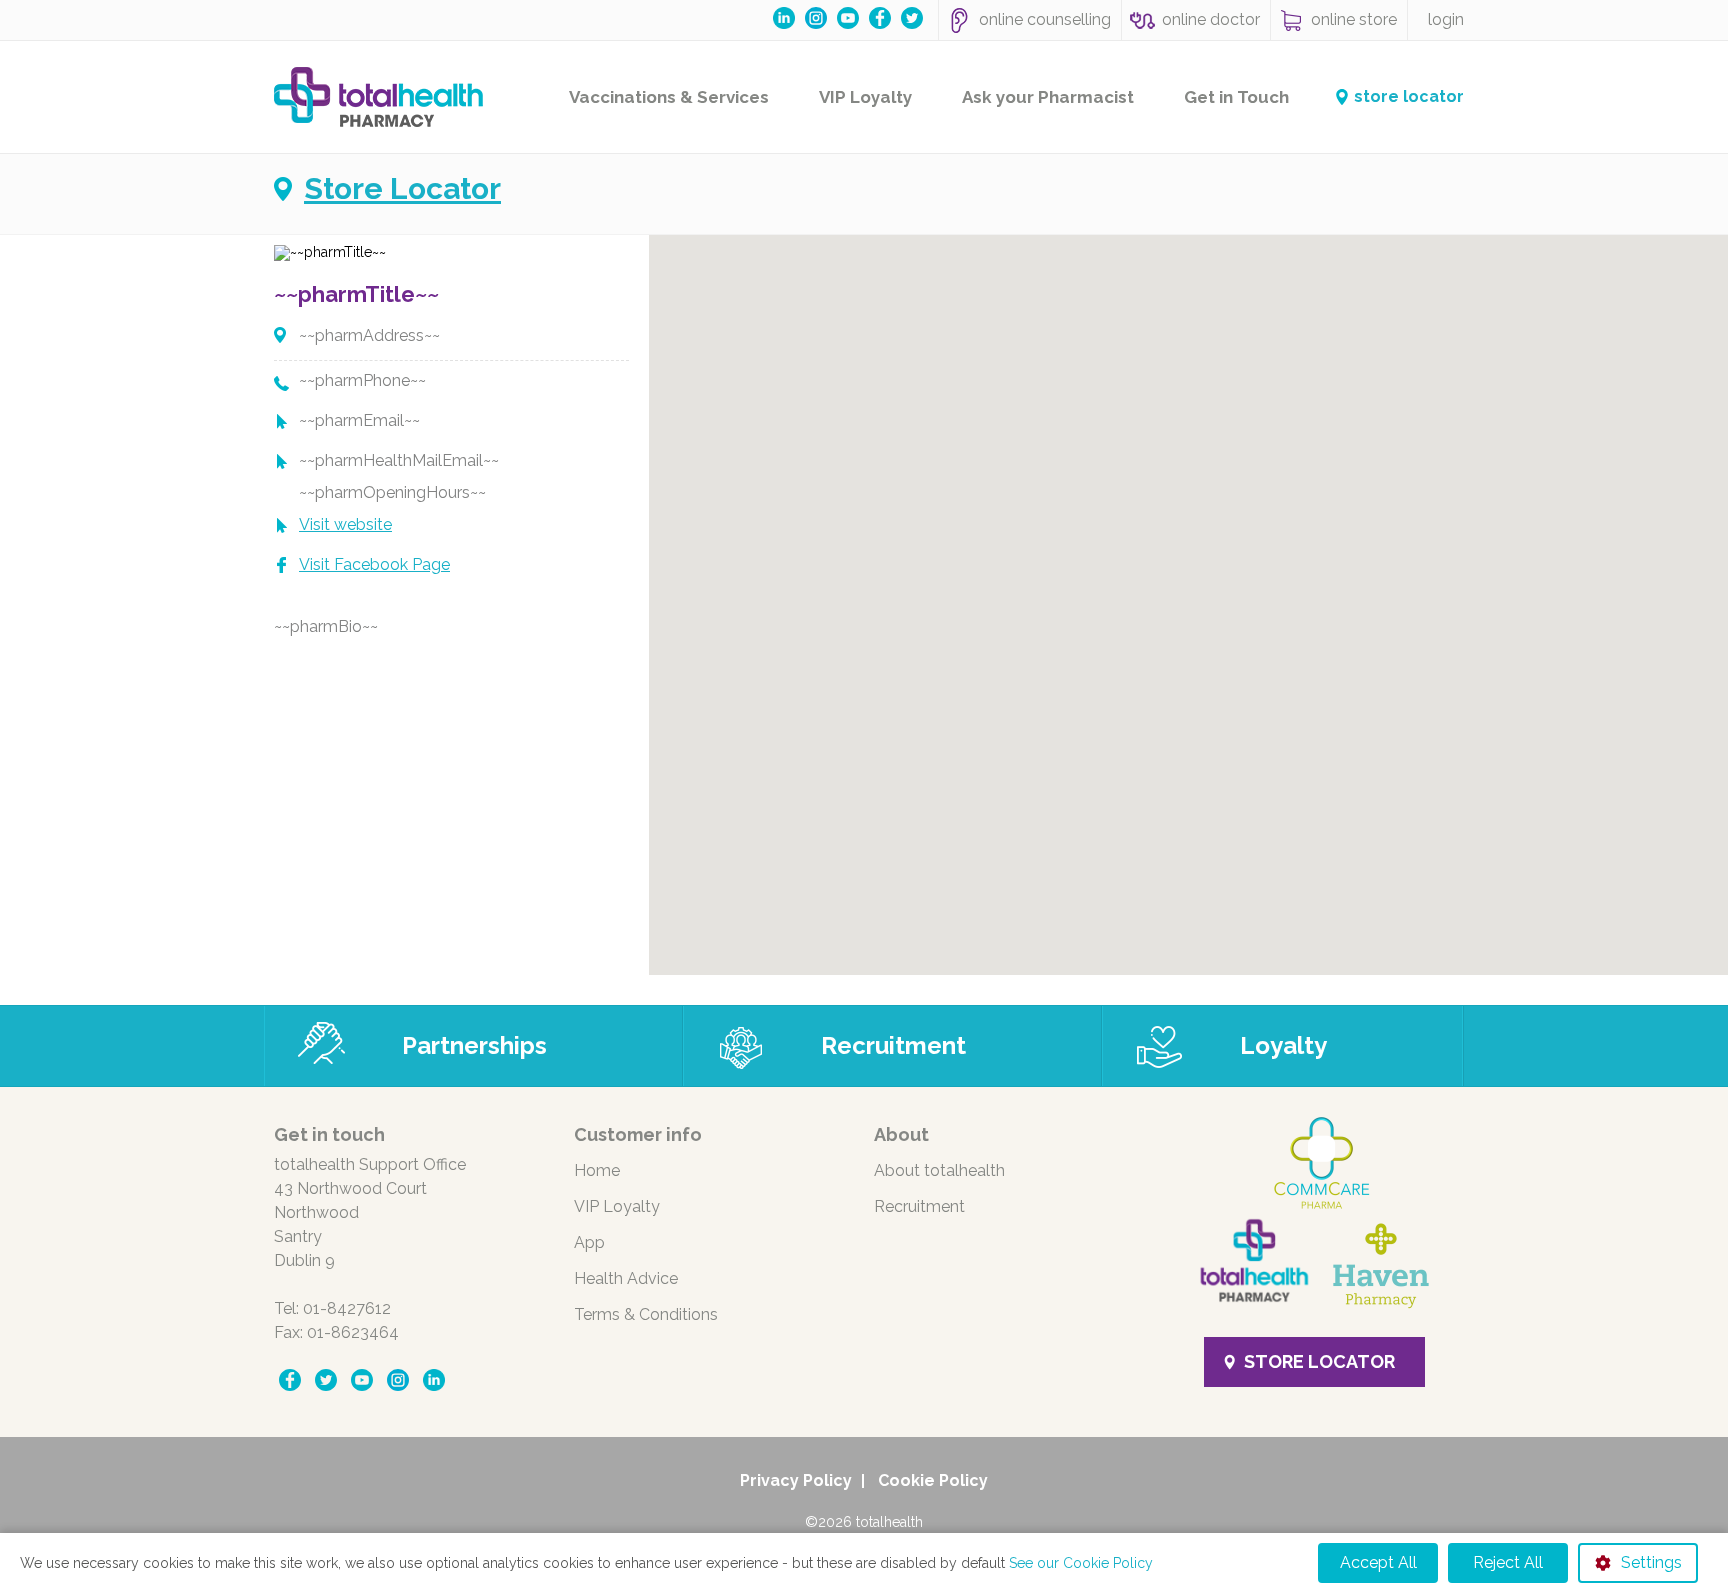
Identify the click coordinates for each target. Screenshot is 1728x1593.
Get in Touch (1236, 97)
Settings (1651, 1562)
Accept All (1378, 1562)
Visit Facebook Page (374, 564)
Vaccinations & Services (669, 97)
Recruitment (893, 1045)
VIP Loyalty (865, 97)
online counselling (1045, 19)
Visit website (345, 524)
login (1446, 19)
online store (1354, 19)
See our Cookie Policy (1081, 1563)
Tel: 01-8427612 (332, 1308)
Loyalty (1283, 1045)
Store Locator (402, 189)
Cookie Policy (933, 1480)
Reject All (1508, 1562)
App (589, 1242)
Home (597, 1170)
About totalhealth (939, 1170)
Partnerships (474, 1045)
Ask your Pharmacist (1048, 97)
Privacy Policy (796, 1480)
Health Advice (626, 1278)
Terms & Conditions (646, 1314)
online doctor (1211, 19)
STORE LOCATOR (1319, 1361)
